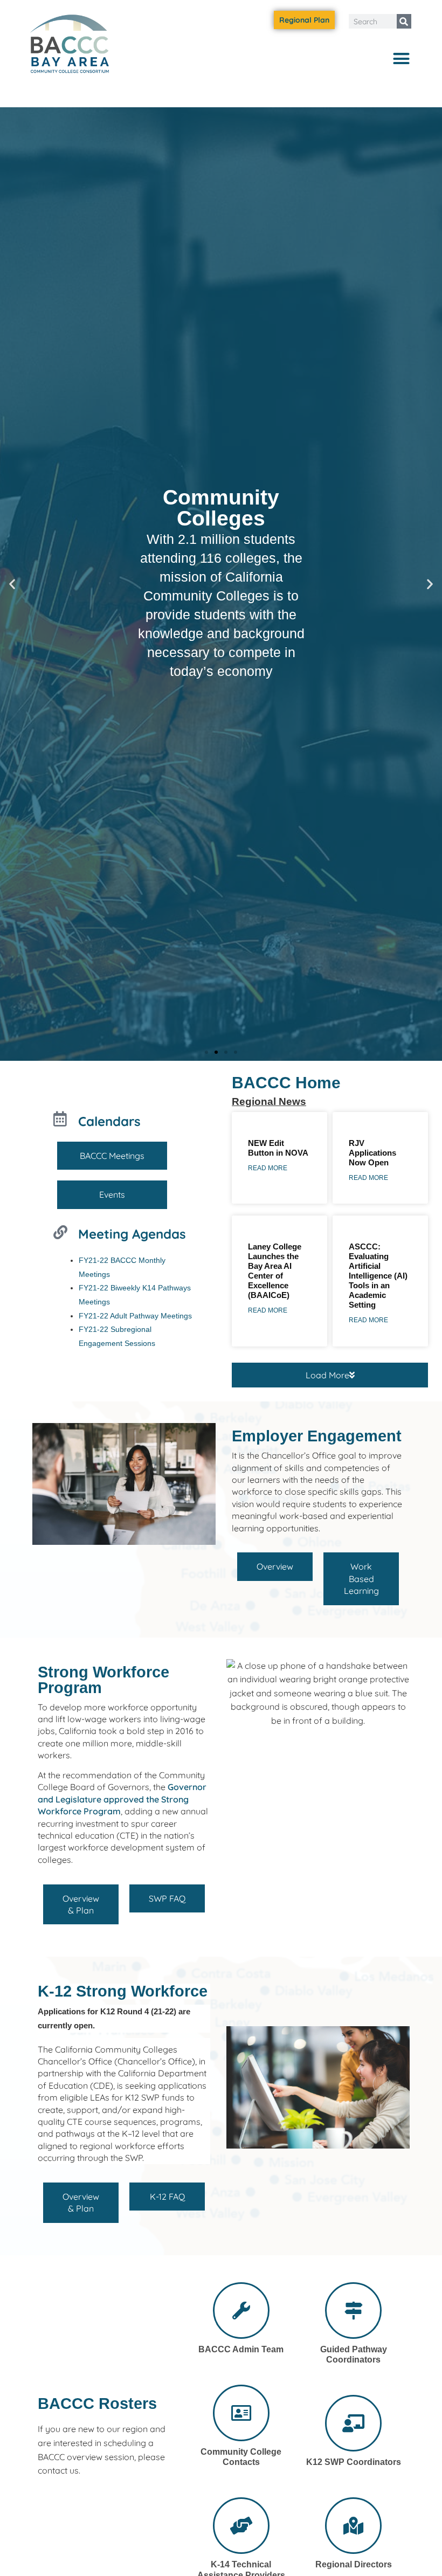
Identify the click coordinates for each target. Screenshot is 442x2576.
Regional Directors (354, 2564)
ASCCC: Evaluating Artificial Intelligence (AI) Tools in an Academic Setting (378, 1276)
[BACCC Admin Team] (241, 2311)
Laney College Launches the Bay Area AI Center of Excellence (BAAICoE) (275, 1271)
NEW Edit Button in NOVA (278, 1148)
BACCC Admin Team (241, 2349)
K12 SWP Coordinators (354, 2462)
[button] (402, 58)
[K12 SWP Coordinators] (353, 2423)
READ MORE (268, 1168)
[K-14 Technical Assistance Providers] (241, 2526)
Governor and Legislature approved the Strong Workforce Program (122, 1799)
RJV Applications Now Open (372, 1153)
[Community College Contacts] (241, 2413)
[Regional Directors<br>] (353, 2526)
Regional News (269, 1101)
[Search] (404, 21)
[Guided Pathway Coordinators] (353, 2311)
